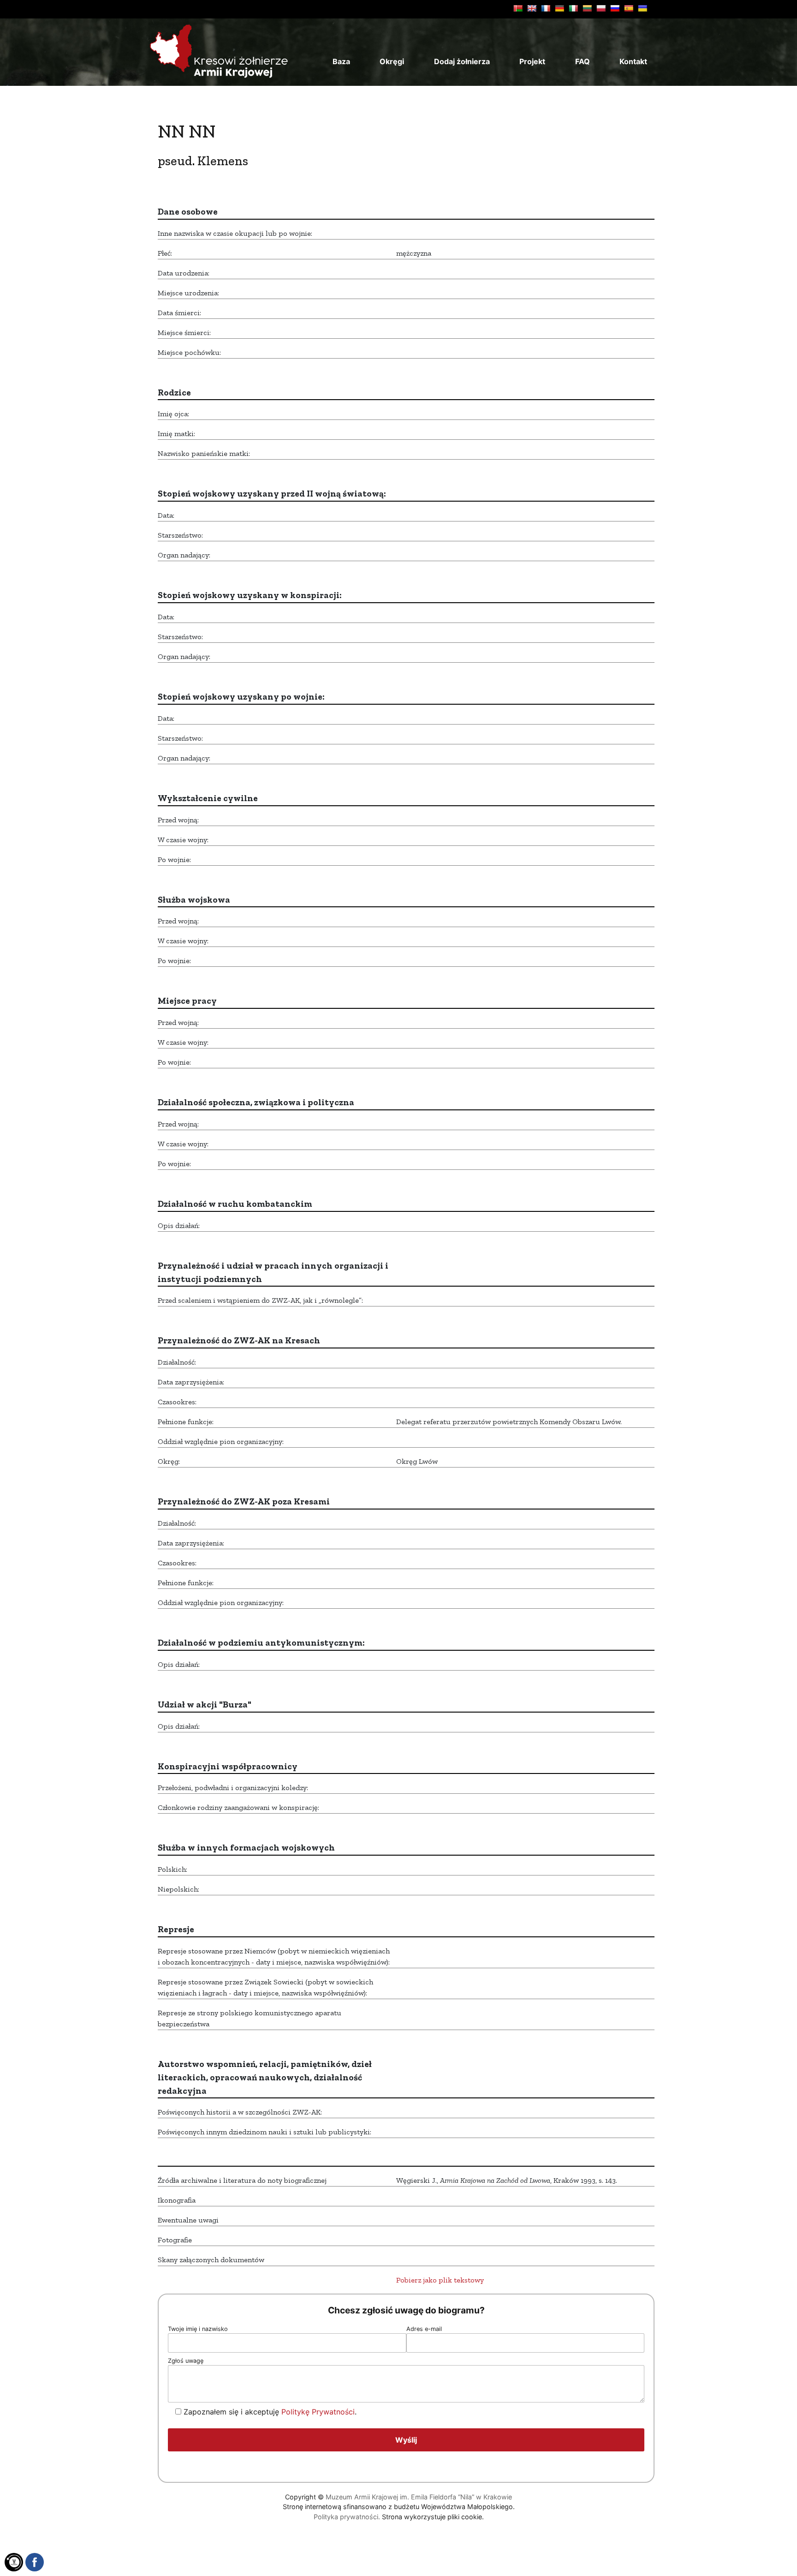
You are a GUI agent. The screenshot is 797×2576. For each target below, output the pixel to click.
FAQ (583, 61)
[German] (559, 8)
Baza (341, 61)
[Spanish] (629, 8)
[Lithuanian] (587, 8)
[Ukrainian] (642, 8)
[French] (546, 8)
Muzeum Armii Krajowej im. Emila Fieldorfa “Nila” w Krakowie (419, 2497)
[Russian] (615, 8)
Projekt (532, 61)
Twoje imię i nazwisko (198, 2329)
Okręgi (392, 61)
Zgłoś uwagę (186, 2361)
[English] (532, 8)
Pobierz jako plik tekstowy (440, 2280)
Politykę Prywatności (318, 2412)
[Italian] (573, 8)
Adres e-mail (424, 2329)
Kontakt (633, 61)
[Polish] (601, 8)
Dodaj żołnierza (462, 61)
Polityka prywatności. (347, 2517)
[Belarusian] (518, 8)
